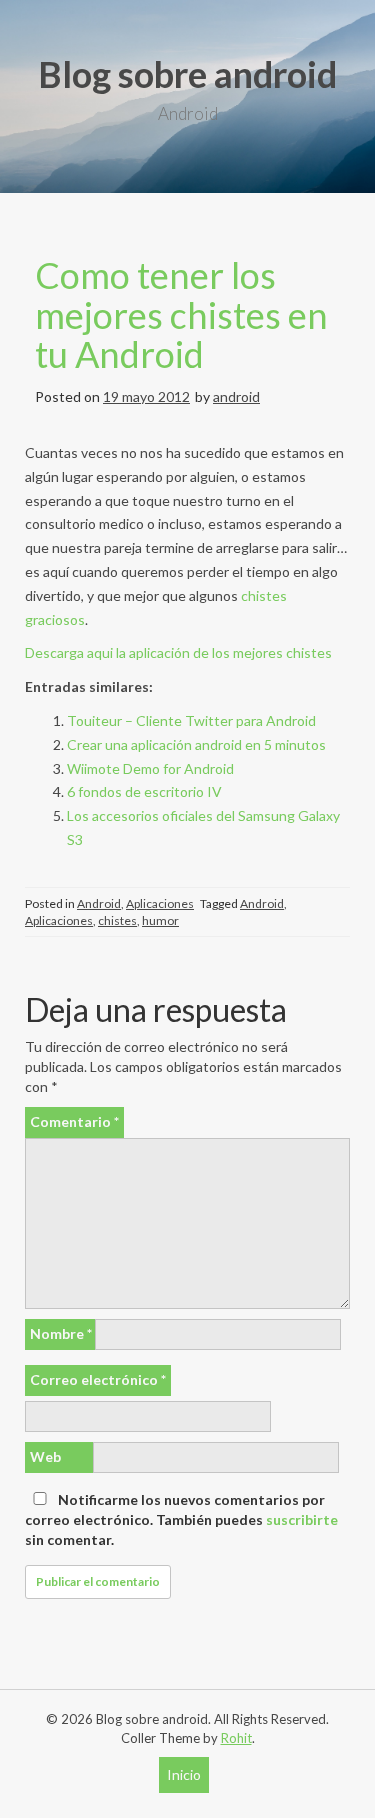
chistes (117, 920)
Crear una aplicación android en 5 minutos (196, 744)
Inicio (184, 1774)
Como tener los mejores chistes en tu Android (181, 314)
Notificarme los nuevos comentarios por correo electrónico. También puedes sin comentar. (181, 1519)
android (236, 396)
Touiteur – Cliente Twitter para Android (191, 720)
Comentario (74, 1121)
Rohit (236, 1738)
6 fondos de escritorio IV (144, 791)
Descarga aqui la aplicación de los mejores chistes (178, 652)
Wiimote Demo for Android (150, 768)
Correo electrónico (98, 1379)
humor (160, 920)
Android (99, 903)
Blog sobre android (187, 74)
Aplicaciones (160, 903)
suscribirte (302, 1519)
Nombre (61, 1333)
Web (45, 1456)
